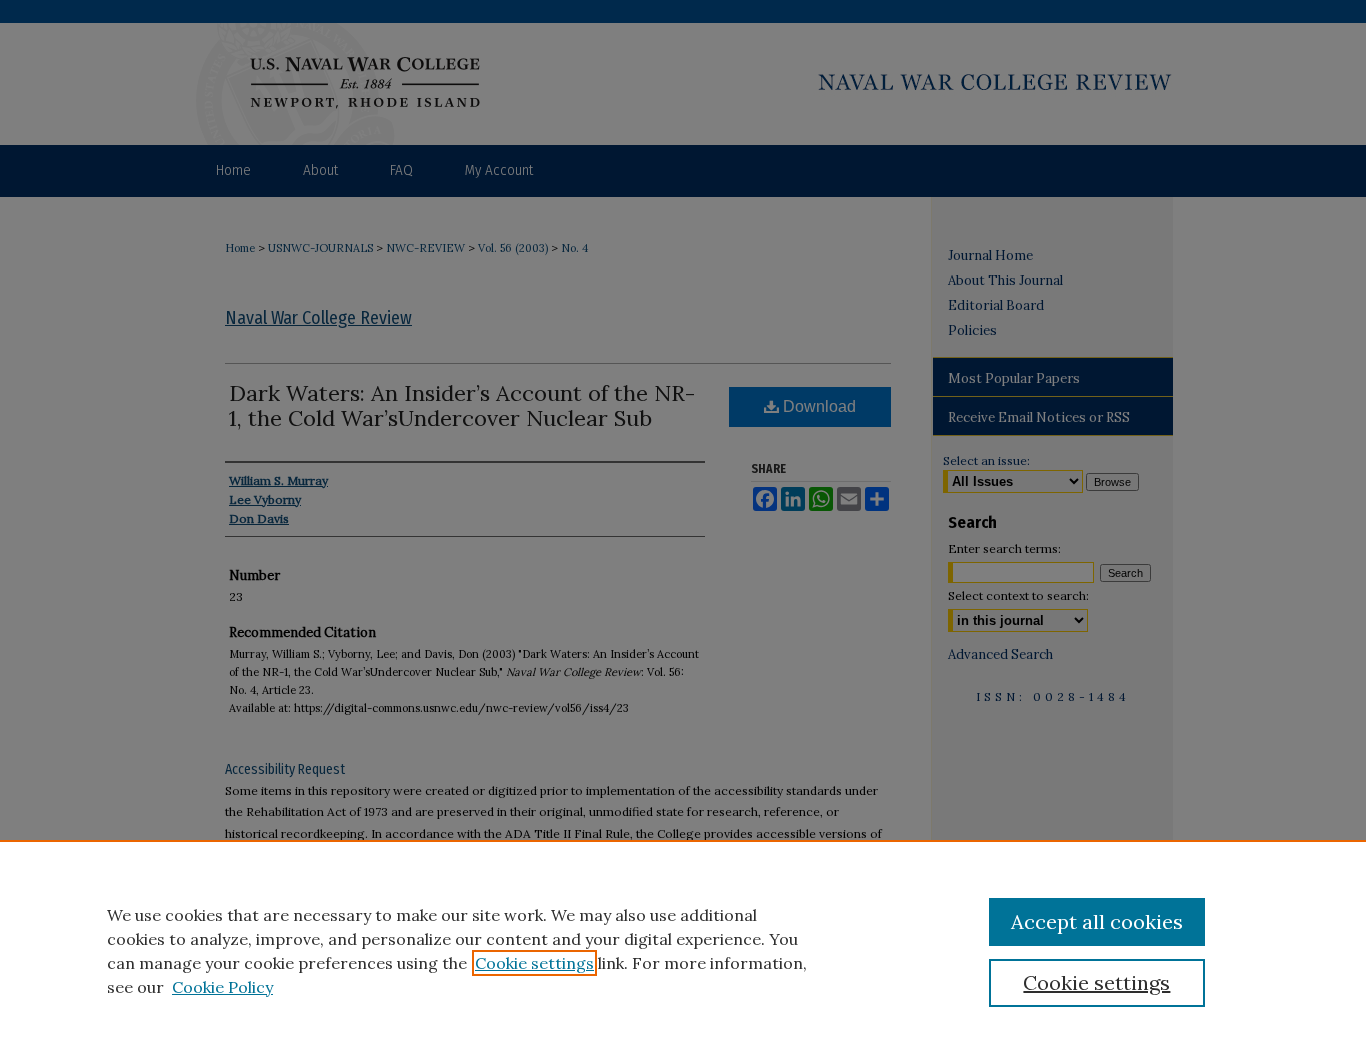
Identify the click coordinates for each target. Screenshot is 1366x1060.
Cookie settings (534, 963)
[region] (683, 950)
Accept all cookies (1097, 921)
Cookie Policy (222, 987)
